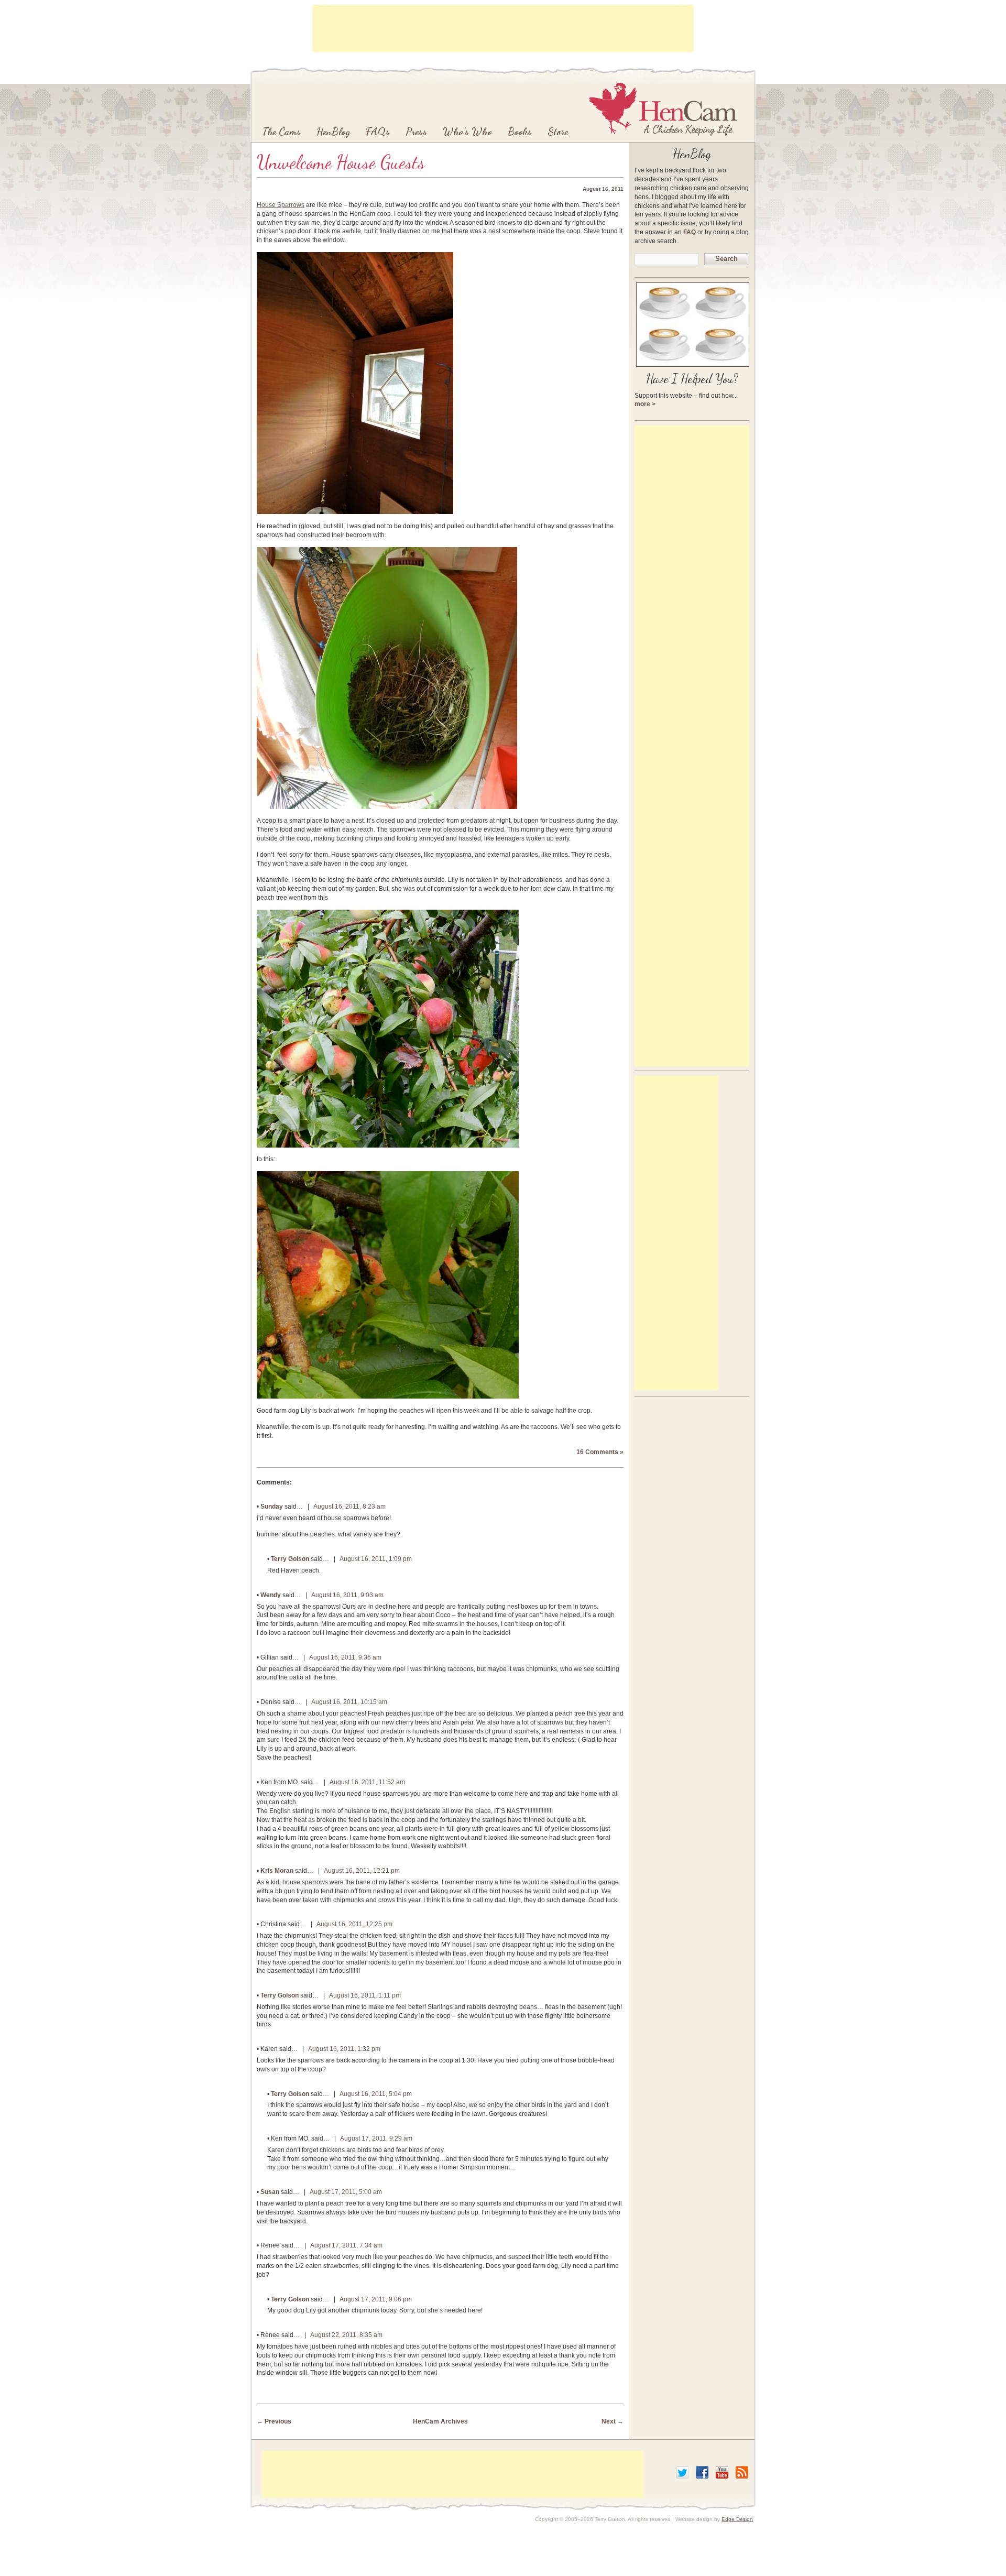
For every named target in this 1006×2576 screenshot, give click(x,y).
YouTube (722, 2472)
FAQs (378, 132)
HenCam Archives (440, 2421)
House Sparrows (281, 205)
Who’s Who (467, 132)
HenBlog (333, 132)
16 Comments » (600, 1452)
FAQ (690, 232)
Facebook (702, 2472)
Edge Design (737, 2519)
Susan (270, 2192)
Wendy (271, 1595)
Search (726, 259)
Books (520, 132)
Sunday (272, 1507)
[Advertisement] (503, 28)
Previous (274, 2421)
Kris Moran (277, 1871)
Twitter (682, 2472)
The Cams (281, 132)
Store (558, 132)
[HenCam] (663, 109)
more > (645, 404)
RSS (742, 2472)
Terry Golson (290, 1559)
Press (416, 132)
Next (613, 2421)
